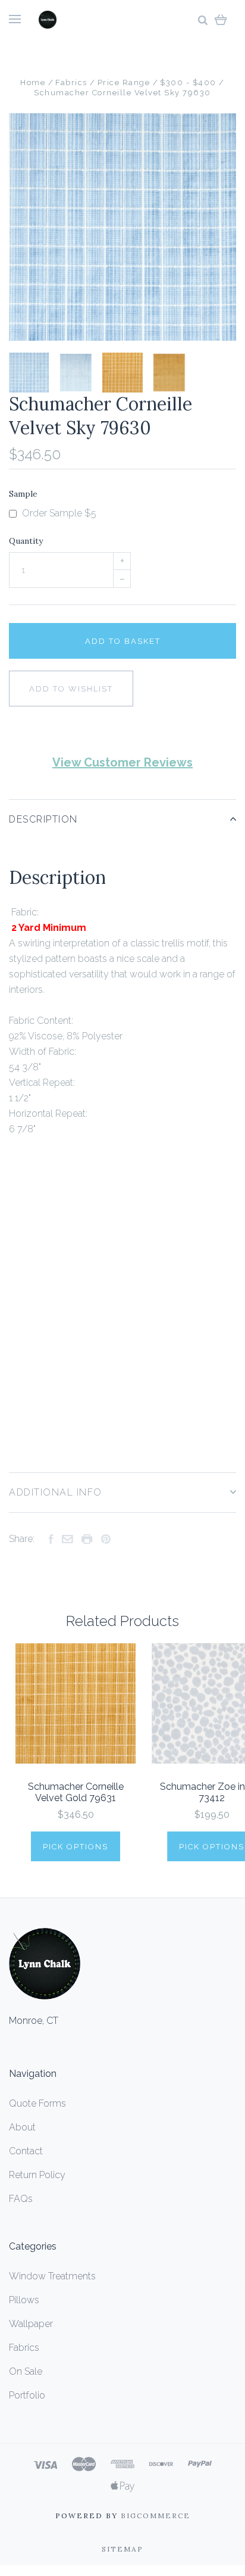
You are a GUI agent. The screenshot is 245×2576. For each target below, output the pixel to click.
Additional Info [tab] (56, 1492)
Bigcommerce (156, 2516)
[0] (221, 19)
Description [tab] (43, 819)
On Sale (26, 2371)
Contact (26, 2151)
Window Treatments (52, 2276)
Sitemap (122, 2549)
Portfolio (27, 2395)
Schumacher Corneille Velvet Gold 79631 (76, 1792)
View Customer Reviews (122, 762)
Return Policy (37, 2175)
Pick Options (76, 1847)
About (22, 2127)
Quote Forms (37, 2103)
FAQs (21, 2199)
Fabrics (24, 2348)
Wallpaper (31, 2324)
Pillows (24, 2300)
